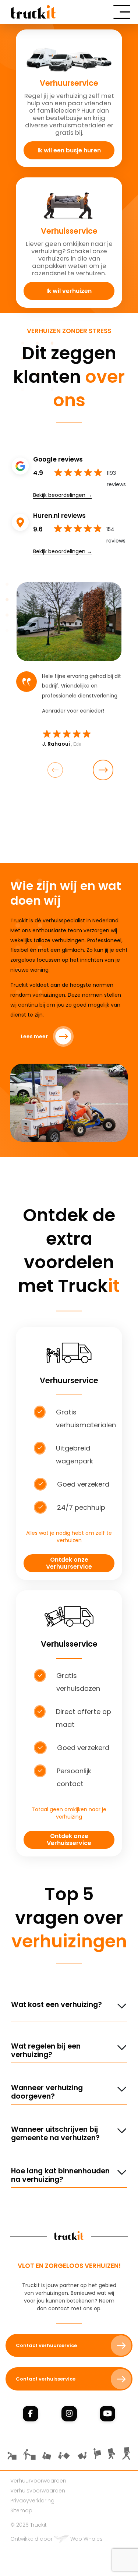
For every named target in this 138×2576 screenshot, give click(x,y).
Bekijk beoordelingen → (63, 495)
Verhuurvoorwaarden (38, 2481)
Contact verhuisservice (46, 2379)
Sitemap (21, 2510)
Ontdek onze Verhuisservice (69, 1840)
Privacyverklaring (32, 2501)
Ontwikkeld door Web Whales (56, 2539)
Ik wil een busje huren (69, 150)
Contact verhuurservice (46, 2345)
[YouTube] (107, 2414)
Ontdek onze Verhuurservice (69, 1563)
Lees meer (34, 1036)
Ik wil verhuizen (69, 291)
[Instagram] (69, 2414)
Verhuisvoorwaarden (38, 2491)
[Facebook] (31, 2414)
